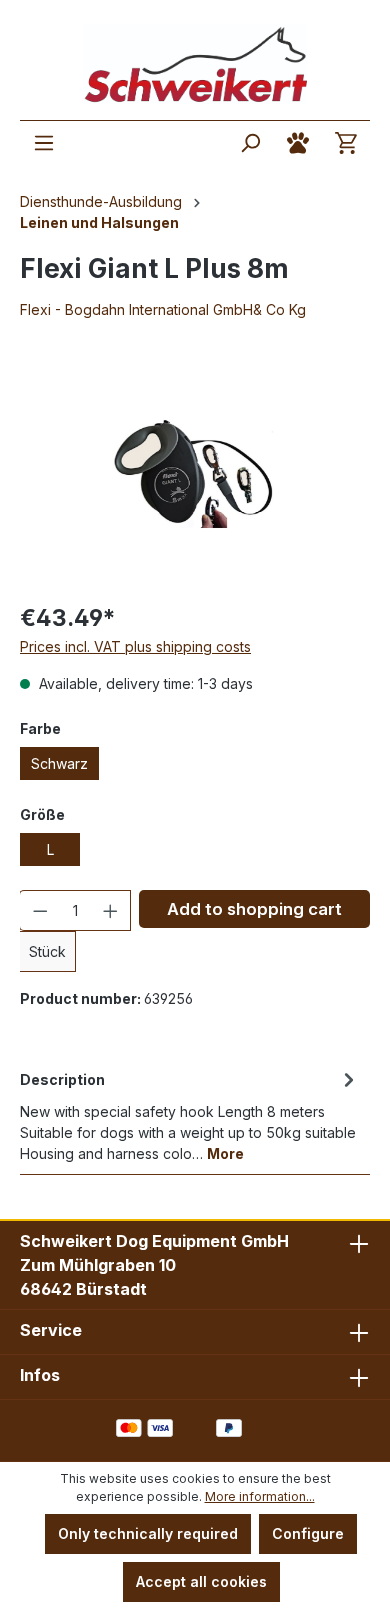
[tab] (190, 1115)
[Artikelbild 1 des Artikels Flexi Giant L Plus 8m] (195, 473)
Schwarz (59, 763)
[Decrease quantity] (40, 910)
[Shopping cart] (346, 143)
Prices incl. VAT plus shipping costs (135, 646)
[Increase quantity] (111, 910)
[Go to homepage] (195, 64)
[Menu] (44, 143)
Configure (308, 1533)
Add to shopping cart (254, 909)
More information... (260, 1496)
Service (51, 1330)
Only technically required (148, 1533)
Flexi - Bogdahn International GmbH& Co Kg (163, 309)
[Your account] (298, 143)
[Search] (250, 143)
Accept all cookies (201, 1581)
